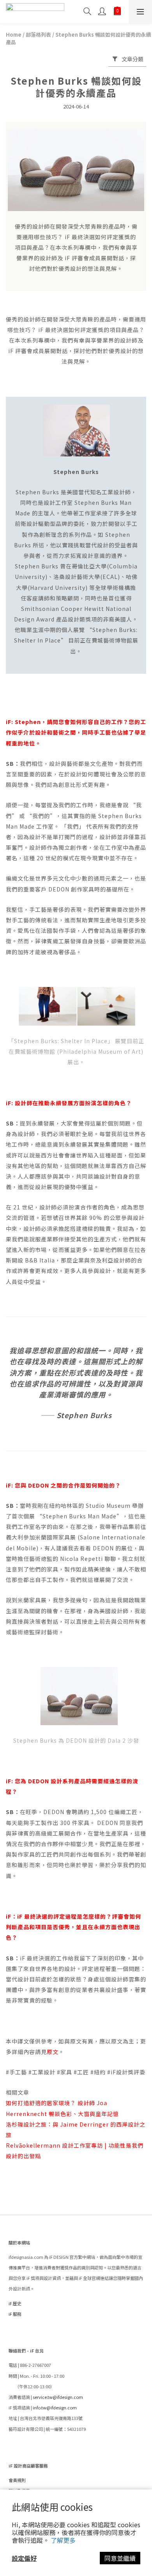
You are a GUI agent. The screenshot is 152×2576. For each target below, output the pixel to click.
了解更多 (63, 2540)
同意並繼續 (120, 2558)
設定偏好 (24, 2558)
